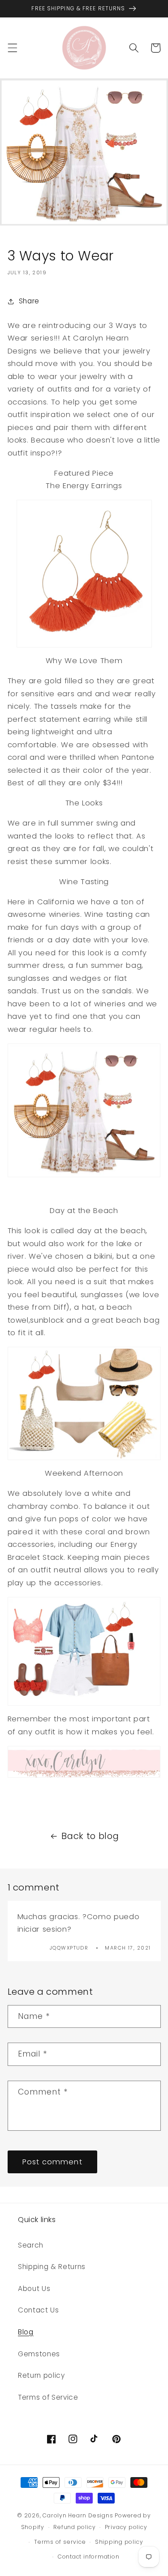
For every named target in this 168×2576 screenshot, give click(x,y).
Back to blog (90, 1836)
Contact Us (39, 2310)
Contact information (89, 2557)
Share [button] (29, 301)
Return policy (41, 2375)
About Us (34, 2289)
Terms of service (60, 2542)
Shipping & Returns (52, 2267)
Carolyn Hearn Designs (78, 2515)
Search (31, 2245)
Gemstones (39, 2354)
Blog (26, 2332)
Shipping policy (119, 2542)
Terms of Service (48, 2397)
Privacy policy (126, 2527)
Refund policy (74, 2527)
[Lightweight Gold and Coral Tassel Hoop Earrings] (84, 573)
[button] (12, 48)
